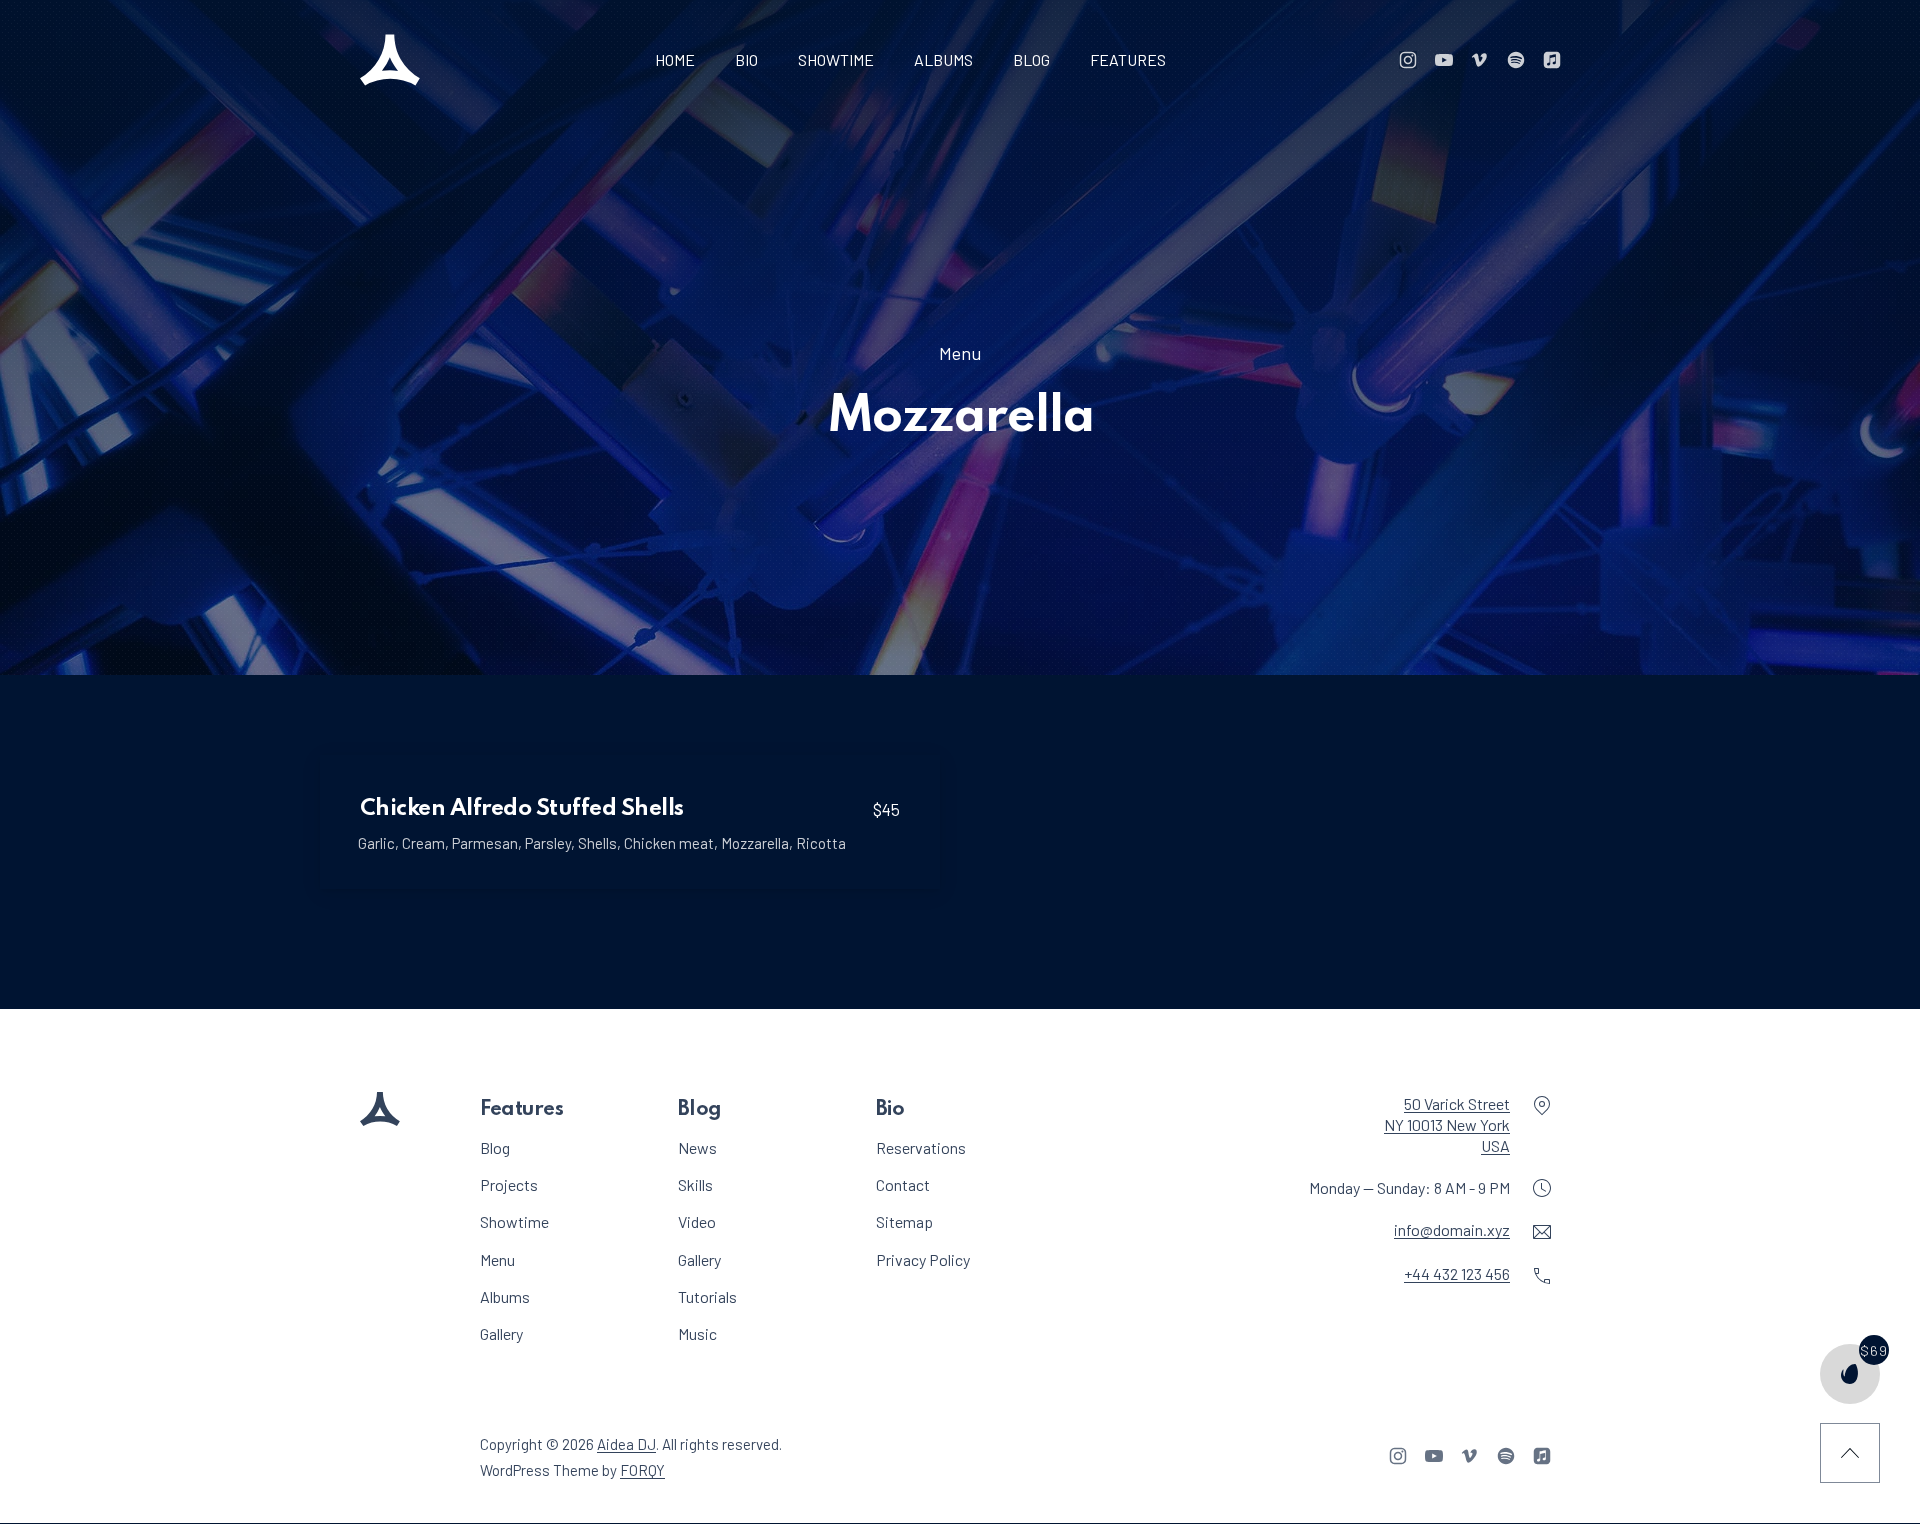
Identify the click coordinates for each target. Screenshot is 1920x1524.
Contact (903, 1185)
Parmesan (485, 843)
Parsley (548, 843)
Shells (597, 843)
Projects (509, 1185)
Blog (1031, 59)
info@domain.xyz (1452, 1230)
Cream (423, 843)
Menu (960, 353)
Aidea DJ (626, 1445)
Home (675, 59)
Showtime (836, 59)
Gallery (501, 1333)
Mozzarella (755, 843)
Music (697, 1333)
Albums (943, 59)
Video (697, 1222)
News (697, 1147)
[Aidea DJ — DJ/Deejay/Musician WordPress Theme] (390, 60)
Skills (695, 1185)
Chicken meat (669, 843)
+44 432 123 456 (1457, 1274)
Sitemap (904, 1222)
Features (1128, 59)
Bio (746, 59)
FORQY (642, 1470)
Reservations (921, 1147)
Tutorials (707, 1296)
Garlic (376, 843)
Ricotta (821, 843)
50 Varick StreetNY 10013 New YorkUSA (1447, 1124)
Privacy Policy (923, 1259)
